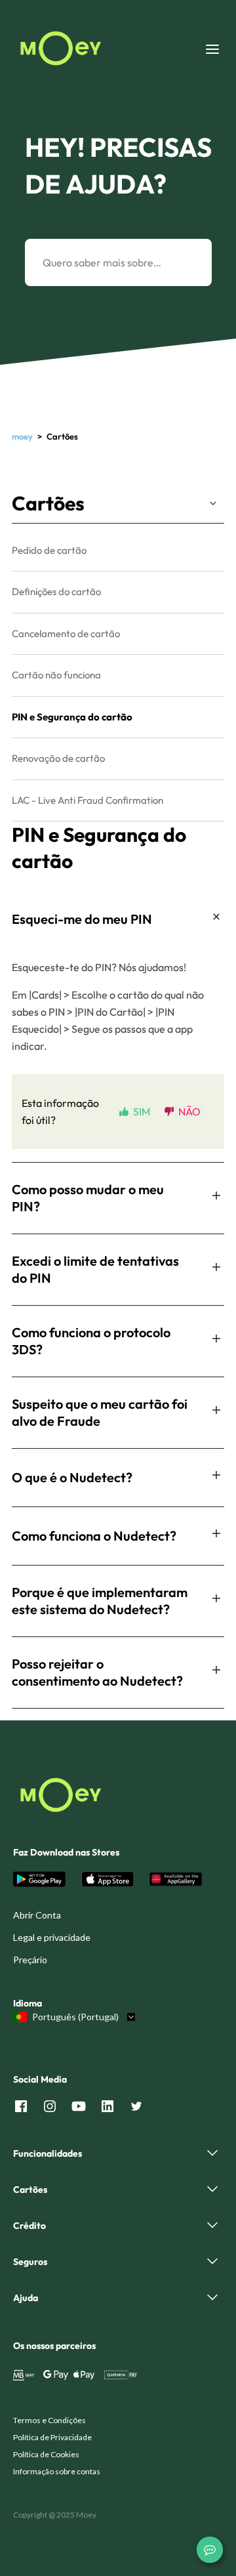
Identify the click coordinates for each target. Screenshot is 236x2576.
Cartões (48, 503)
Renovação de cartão (58, 758)
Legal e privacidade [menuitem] (52, 1937)
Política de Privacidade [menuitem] (52, 2437)
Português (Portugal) (75, 2017)
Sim (142, 1111)
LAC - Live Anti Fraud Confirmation (88, 800)
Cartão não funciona (56, 675)
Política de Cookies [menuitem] (46, 2454)
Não (189, 1111)
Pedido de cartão (49, 550)
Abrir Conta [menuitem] (37, 1915)
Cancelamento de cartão (66, 634)
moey (22, 436)
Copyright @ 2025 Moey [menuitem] (55, 2515)
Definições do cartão (56, 592)
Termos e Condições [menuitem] (49, 2420)
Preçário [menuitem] (30, 1960)
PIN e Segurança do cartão (72, 717)
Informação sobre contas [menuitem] (57, 2471)
